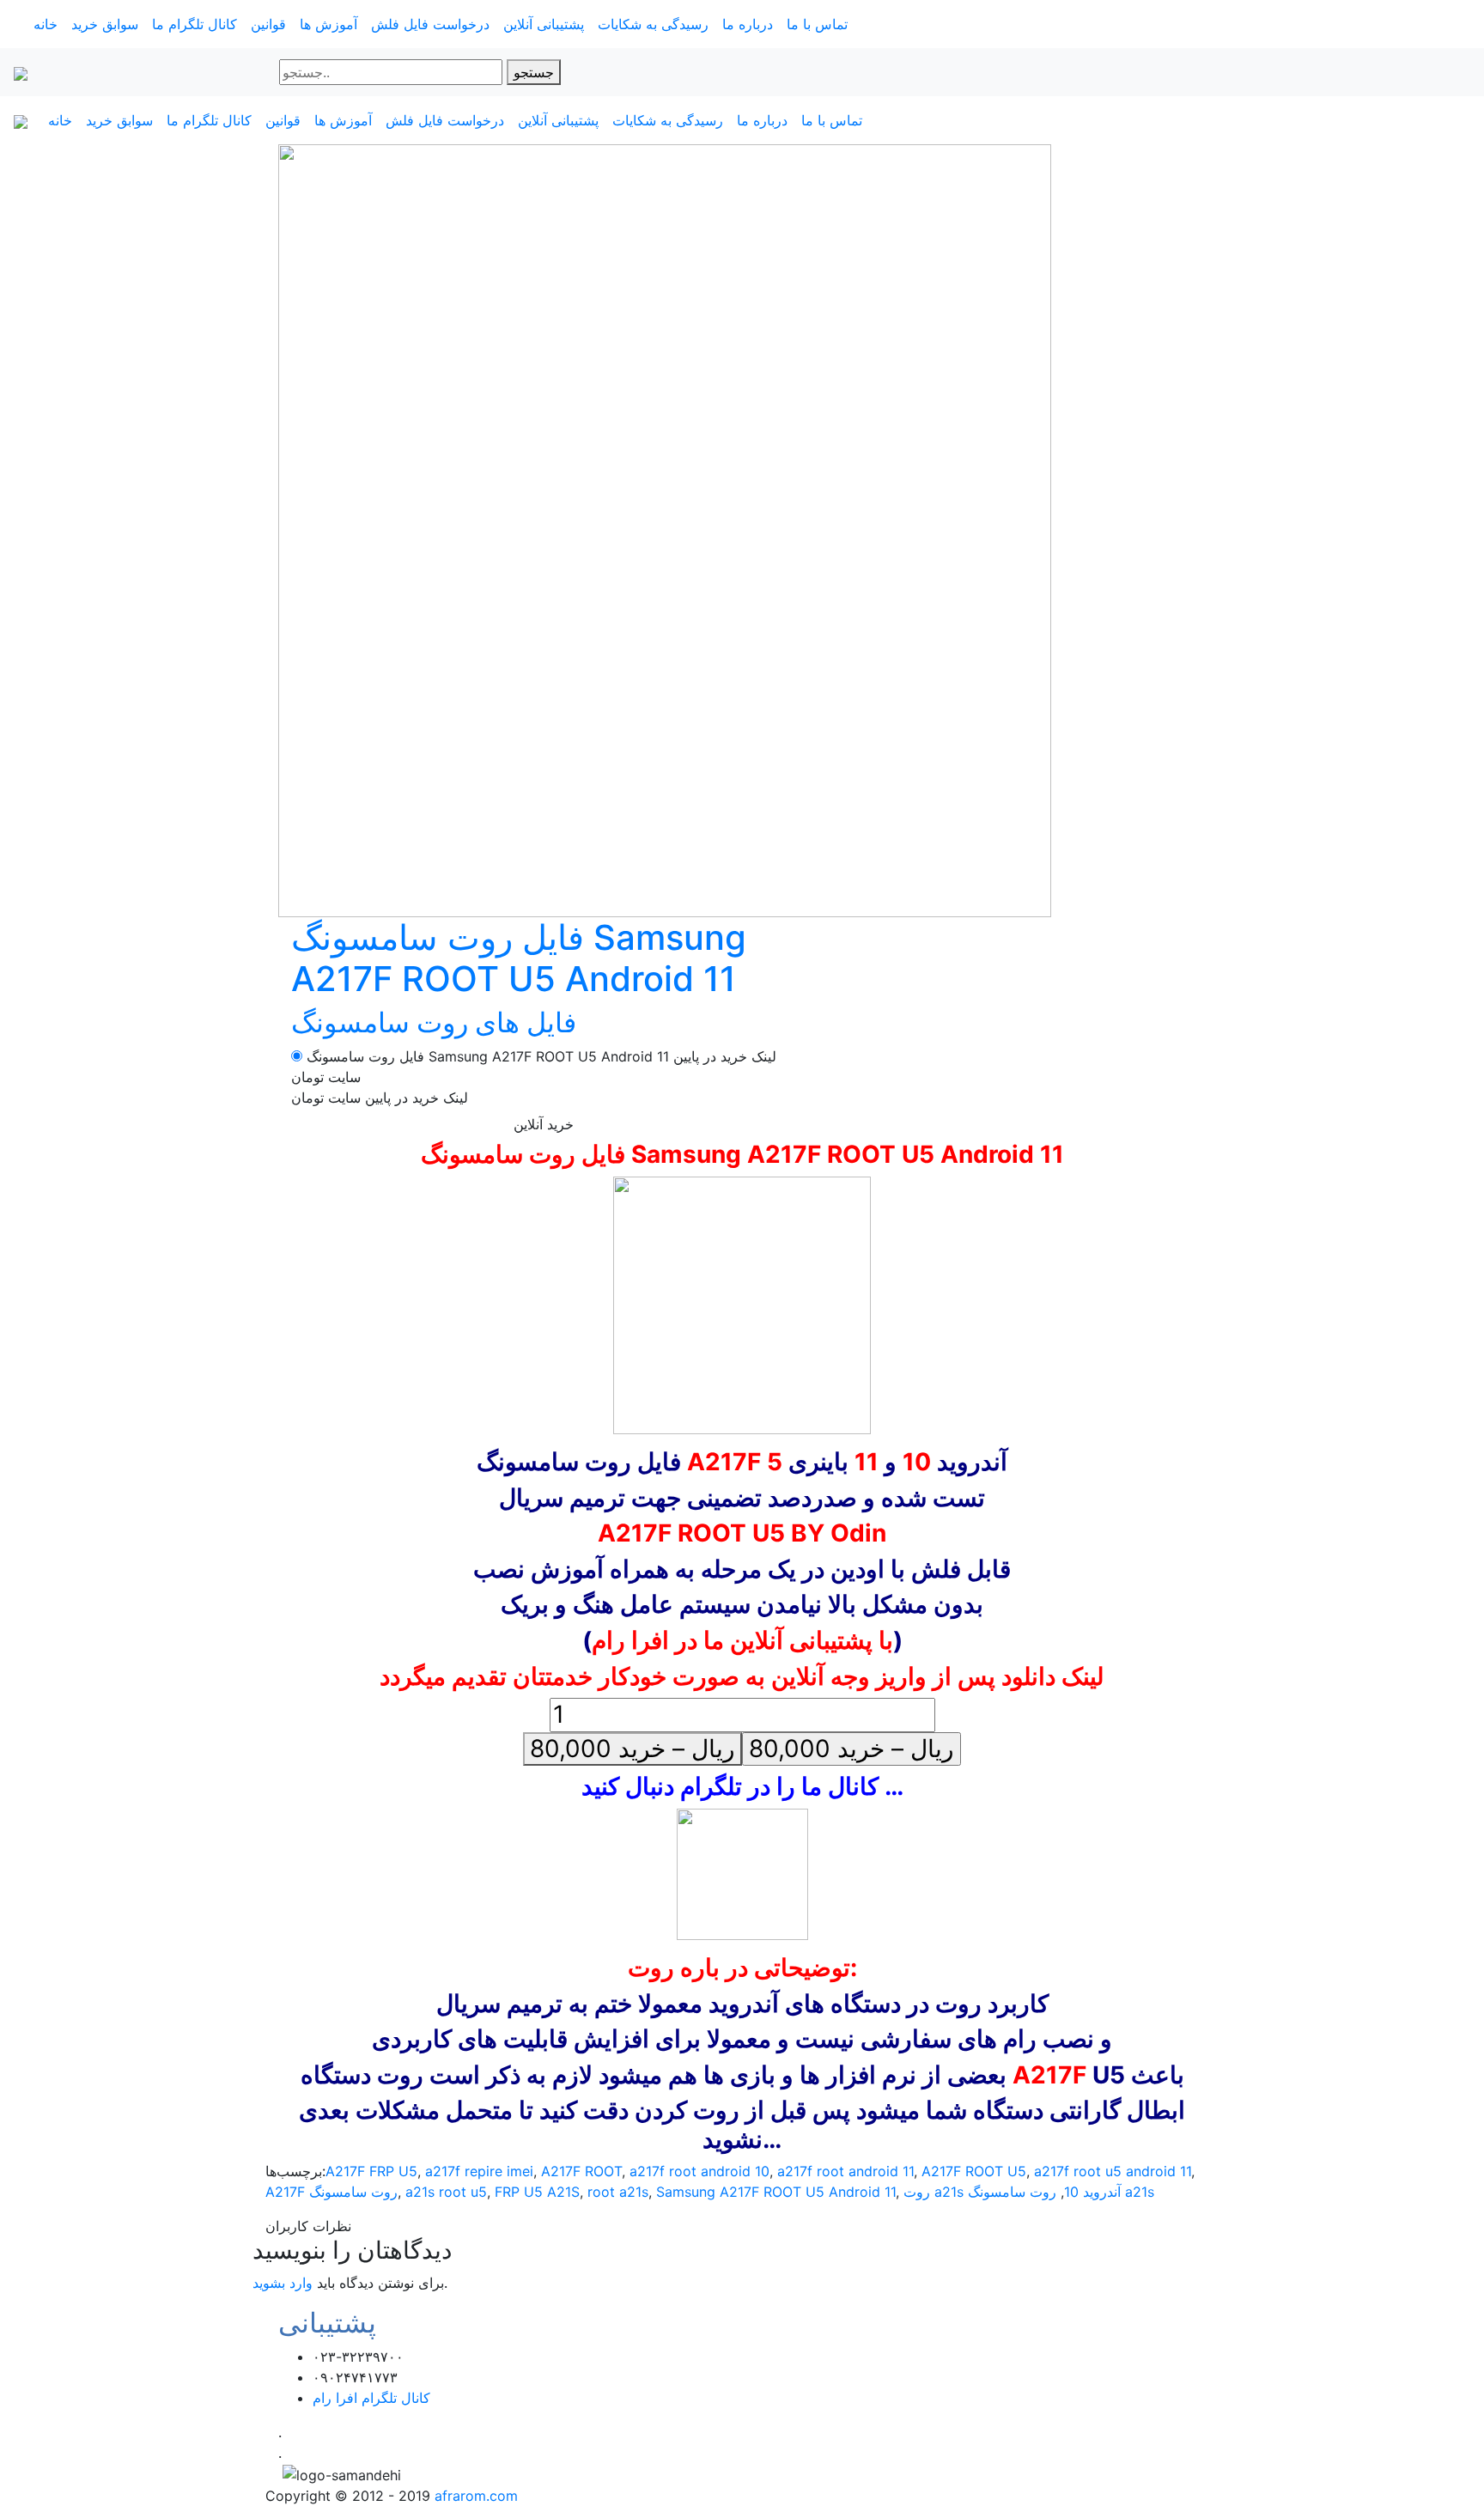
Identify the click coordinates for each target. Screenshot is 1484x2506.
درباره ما (748, 24)
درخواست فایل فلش (430, 24)
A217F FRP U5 (371, 2171)
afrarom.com (476, 2496)
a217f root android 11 (845, 2171)
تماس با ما (817, 24)
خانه (46, 24)
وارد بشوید (283, 2283)
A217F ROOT (581, 2171)
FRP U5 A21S (537, 2192)
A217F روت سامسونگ (331, 2192)
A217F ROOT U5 (974, 2171)
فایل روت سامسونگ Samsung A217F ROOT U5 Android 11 (519, 958)
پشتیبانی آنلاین (544, 24)
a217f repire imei (479, 2171)
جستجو (534, 72)
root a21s (618, 2192)
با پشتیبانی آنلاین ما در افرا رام (742, 1640)
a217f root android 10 (699, 2171)
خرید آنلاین (544, 1124)
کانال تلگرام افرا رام (371, 2398)
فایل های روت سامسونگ (434, 1022)
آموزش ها (328, 24)
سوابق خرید (105, 24)
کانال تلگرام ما (195, 24)
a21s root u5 (446, 2192)
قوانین (268, 24)
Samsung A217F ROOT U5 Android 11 (776, 2192)
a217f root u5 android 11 (1113, 2171)
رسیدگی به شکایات (653, 24)
